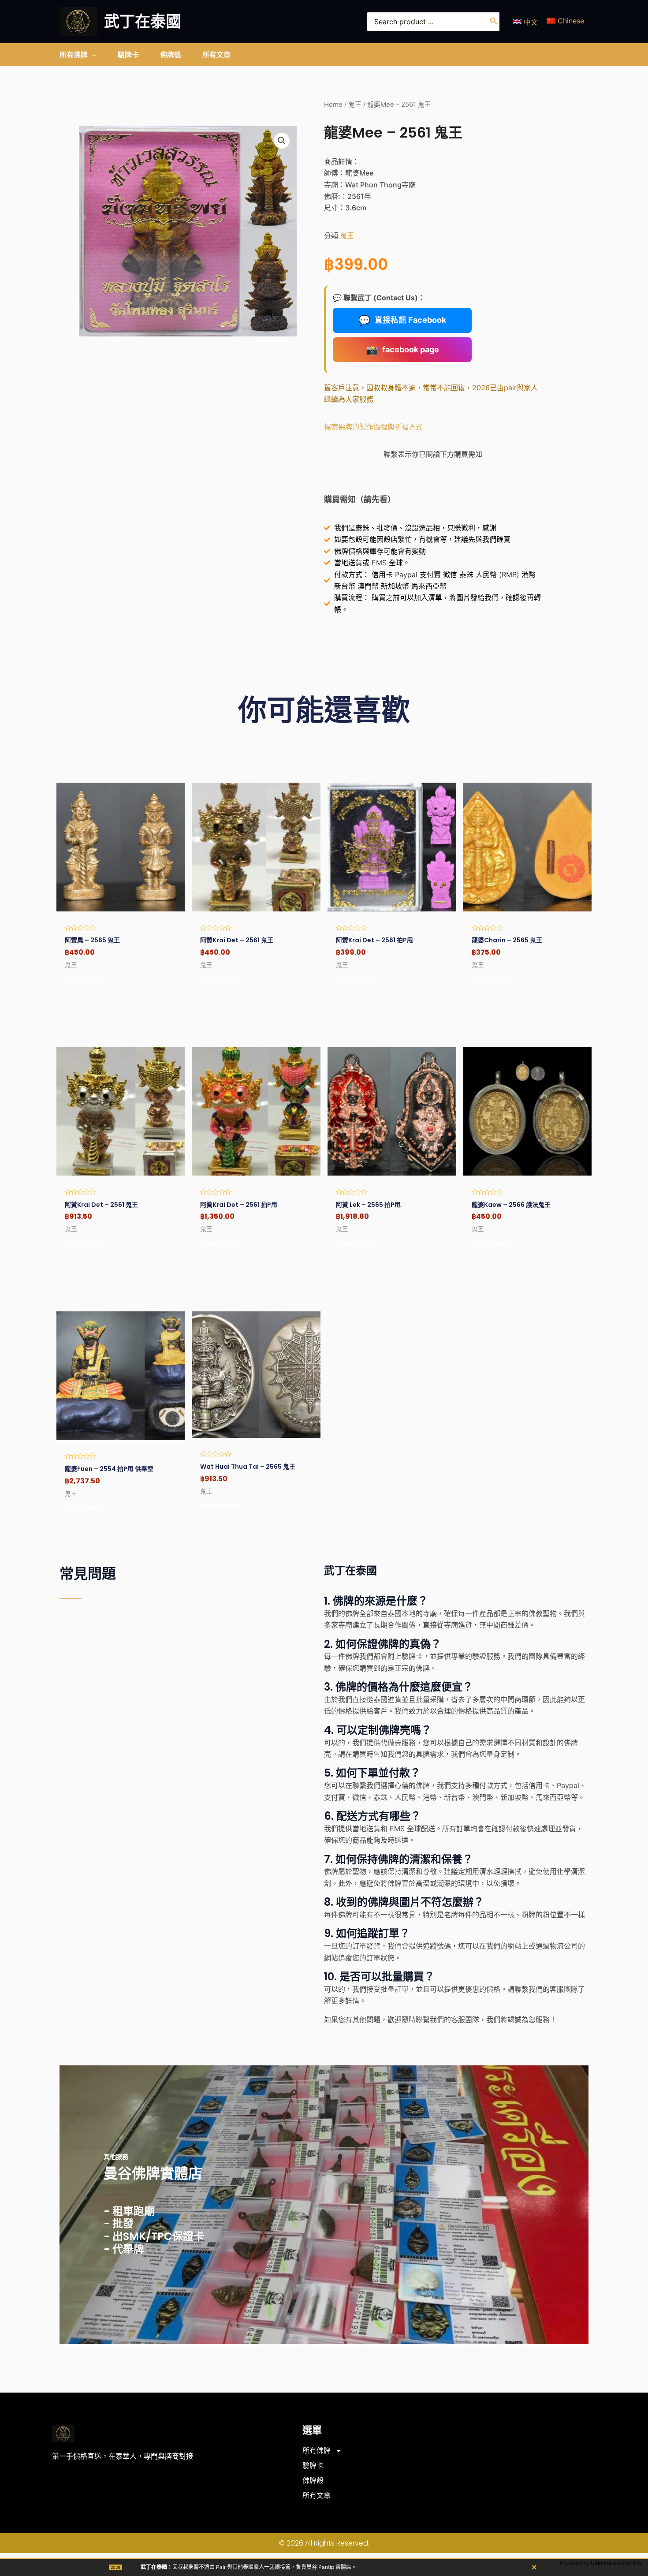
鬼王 (355, 105)
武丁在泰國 (143, 21)
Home (333, 105)
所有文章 (317, 2496)
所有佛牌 (317, 2451)
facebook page (402, 350)
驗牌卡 (313, 2466)
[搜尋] (494, 22)
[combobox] (433, 22)
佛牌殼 (313, 2481)
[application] (92, 55)
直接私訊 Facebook (402, 320)
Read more (84, 978)
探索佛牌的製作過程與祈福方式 (373, 427)
